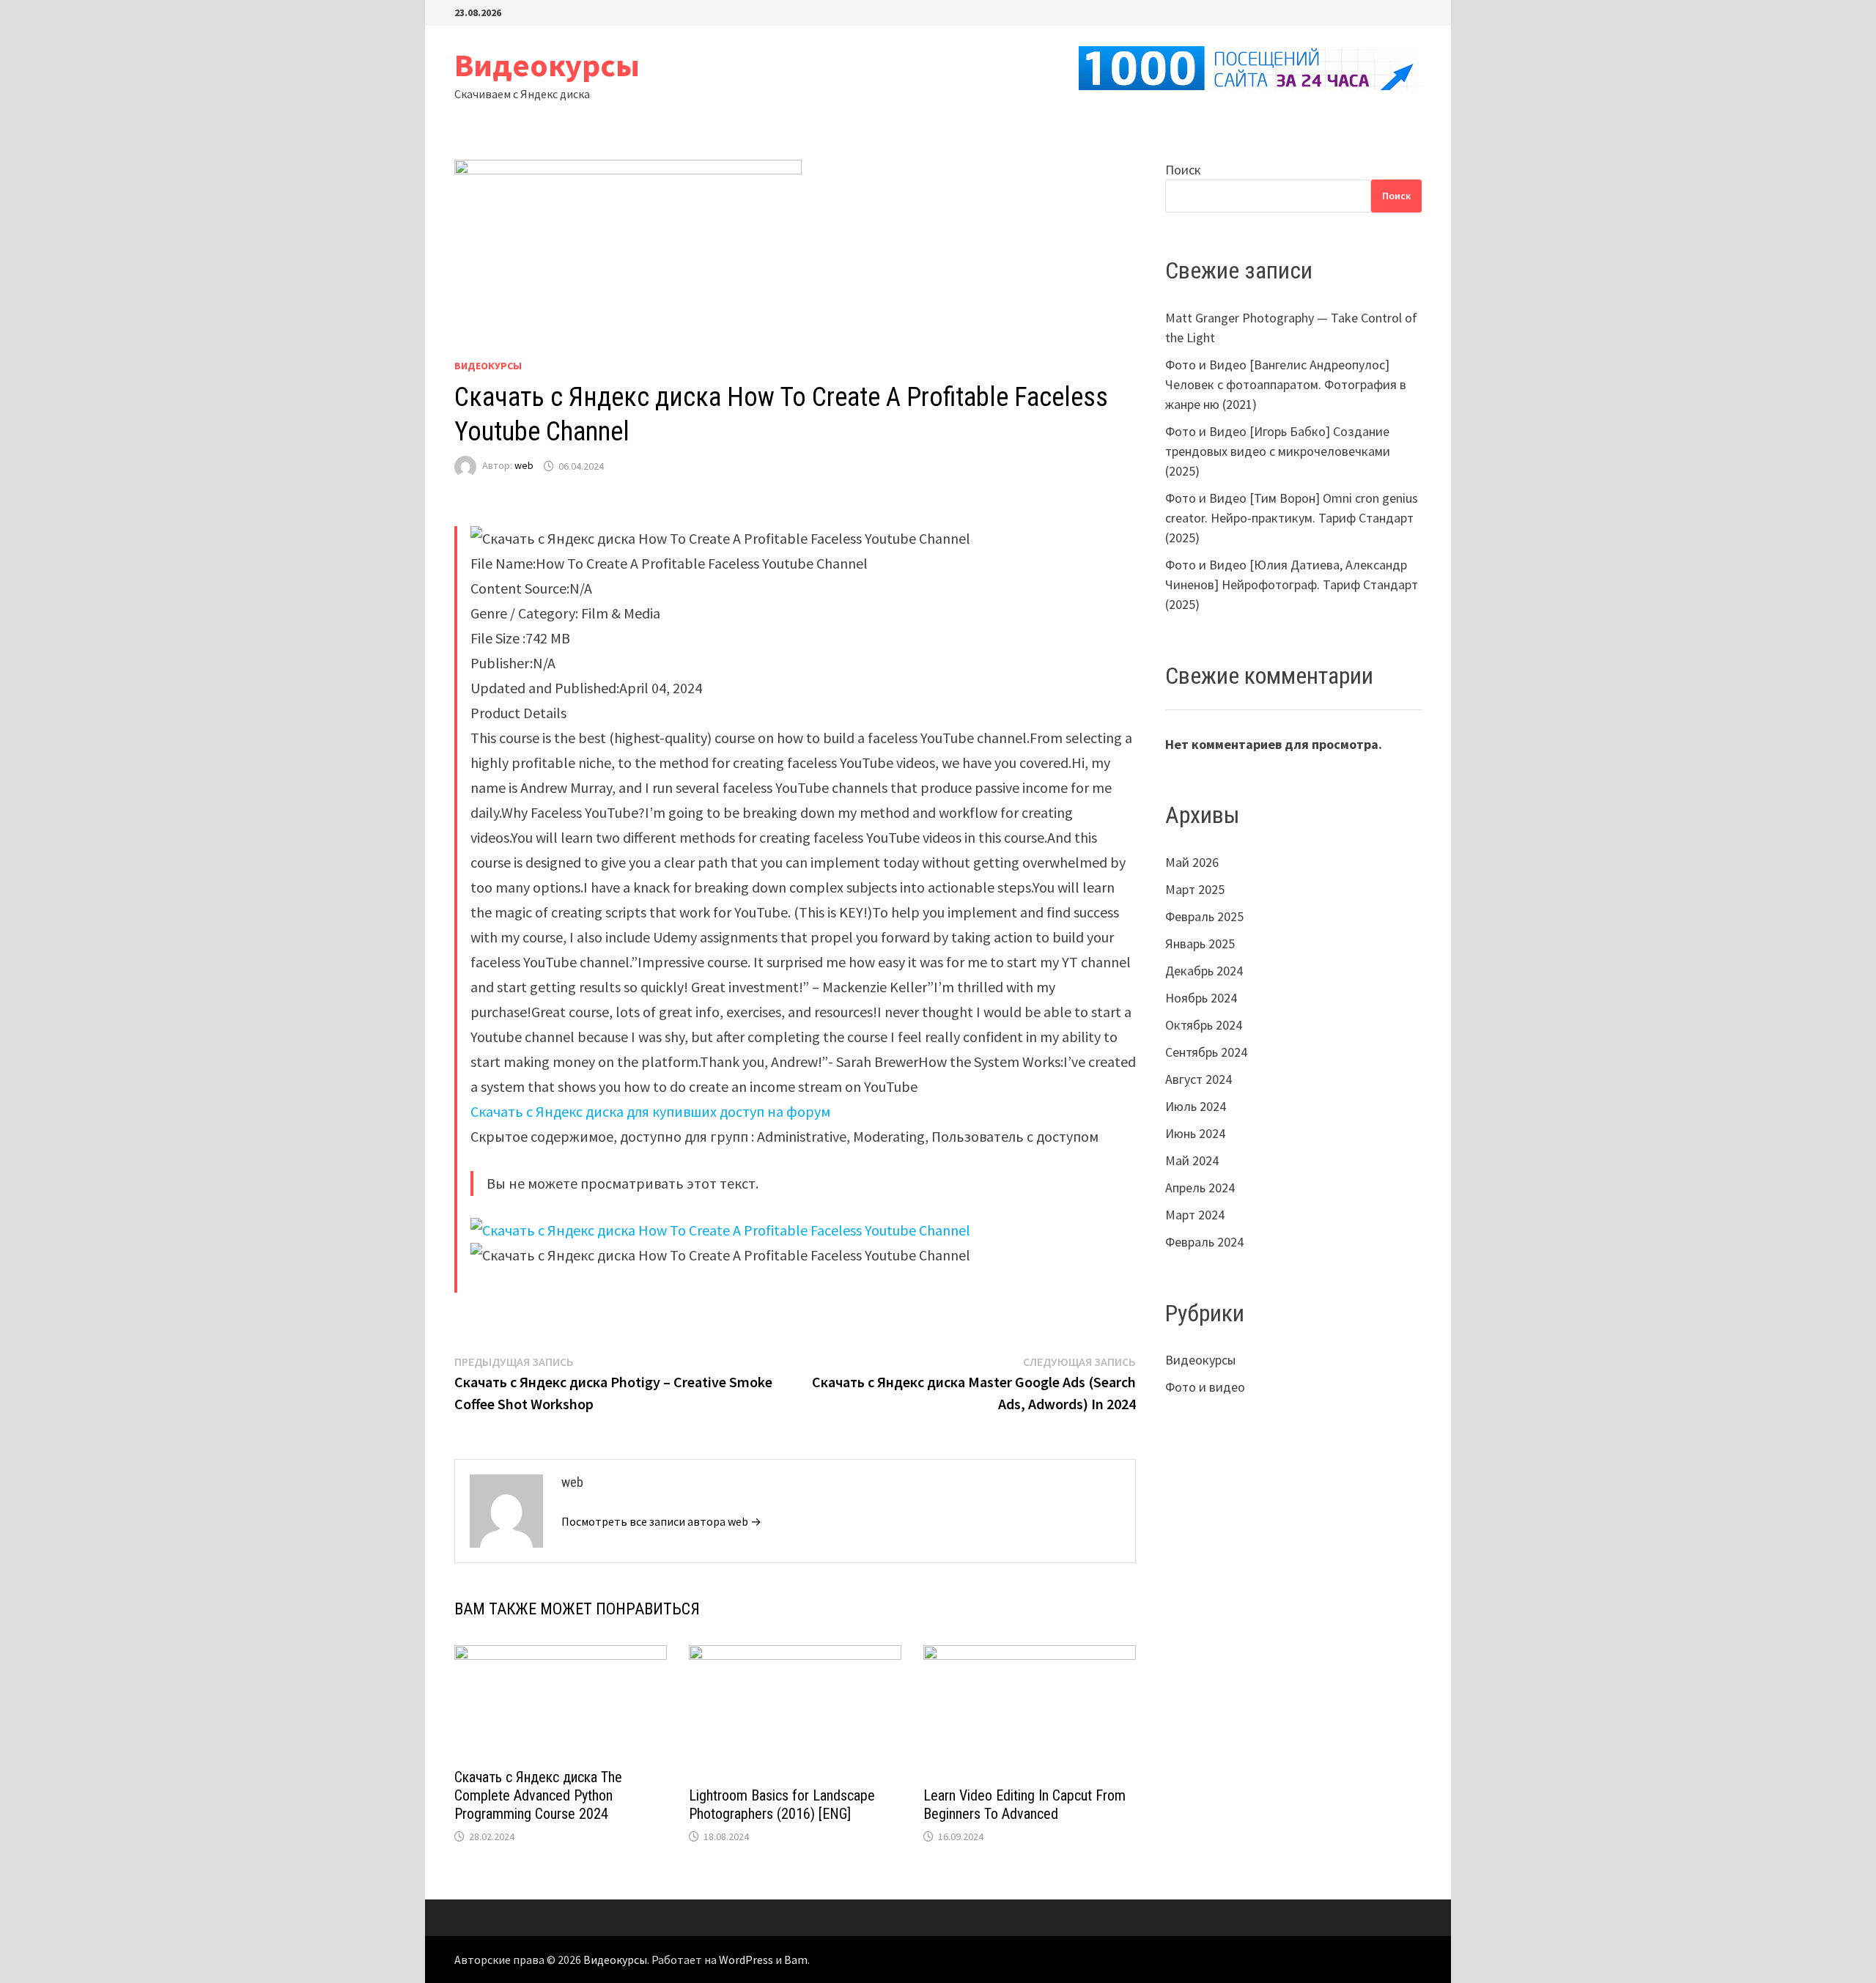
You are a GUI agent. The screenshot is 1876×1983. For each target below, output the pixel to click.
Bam (796, 1960)
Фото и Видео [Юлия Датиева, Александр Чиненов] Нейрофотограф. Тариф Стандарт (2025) (1292, 584)
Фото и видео (1205, 1387)
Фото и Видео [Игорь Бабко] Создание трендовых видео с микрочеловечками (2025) (1278, 451)
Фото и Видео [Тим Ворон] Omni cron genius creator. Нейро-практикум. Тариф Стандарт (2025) (1292, 518)
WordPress (746, 1960)
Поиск (1183, 170)
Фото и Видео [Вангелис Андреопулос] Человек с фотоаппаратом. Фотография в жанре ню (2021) (1286, 384)
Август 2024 (1199, 1079)
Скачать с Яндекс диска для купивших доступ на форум (650, 1111)
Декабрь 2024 (1204, 971)
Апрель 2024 (1200, 1188)
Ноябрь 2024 (1201, 998)
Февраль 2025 (1204, 916)
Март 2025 (1195, 889)
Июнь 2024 (1195, 1133)
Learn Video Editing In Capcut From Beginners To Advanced (1024, 1805)
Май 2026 (1192, 862)
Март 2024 (1195, 1215)
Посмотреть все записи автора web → (661, 1521)
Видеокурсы (547, 65)
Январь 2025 (1200, 944)
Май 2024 (1192, 1160)
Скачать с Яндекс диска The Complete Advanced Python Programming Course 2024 (538, 1795)
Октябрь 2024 (1204, 1025)
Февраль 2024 (1204, 1242)
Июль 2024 (1196, 1106)
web (524, 466)
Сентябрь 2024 (1206, 1052)
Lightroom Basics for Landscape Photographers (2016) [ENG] (782, 1805)
